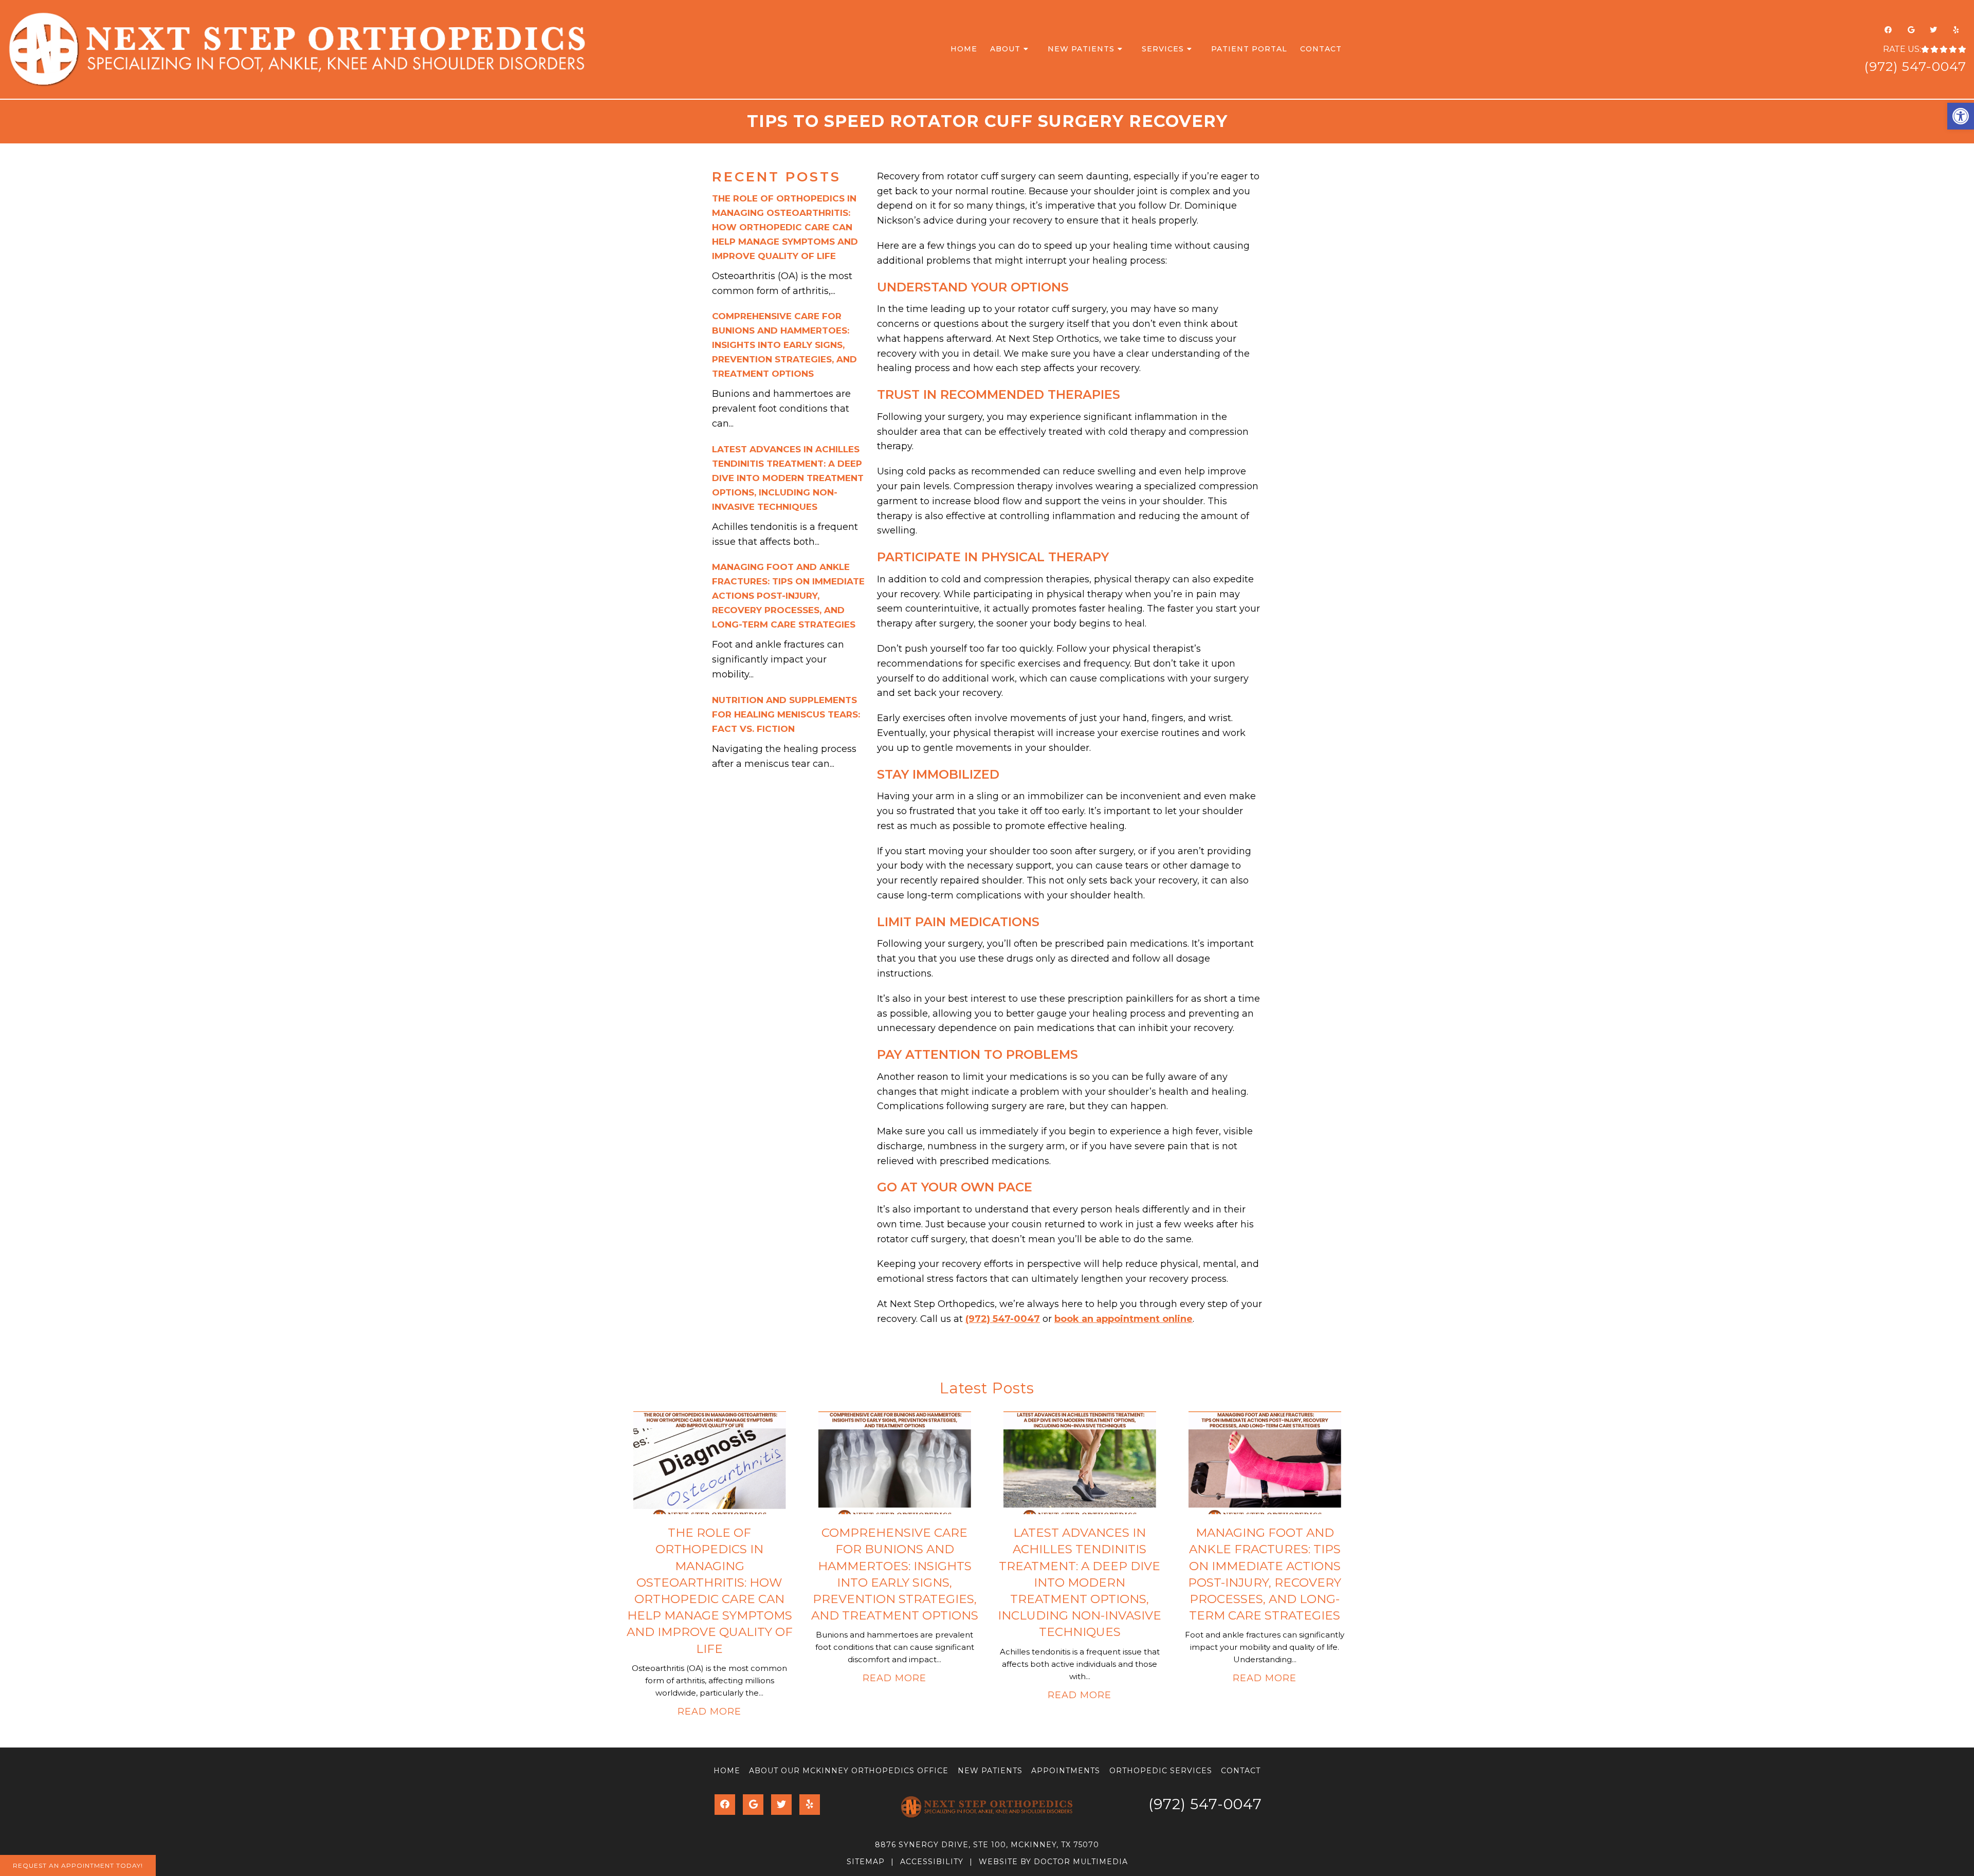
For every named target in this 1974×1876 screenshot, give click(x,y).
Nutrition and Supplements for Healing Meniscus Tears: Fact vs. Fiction (786, 714)
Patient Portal (1249, 49)
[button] (1961, 116)
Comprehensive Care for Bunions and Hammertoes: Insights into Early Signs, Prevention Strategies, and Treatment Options (784, 345)
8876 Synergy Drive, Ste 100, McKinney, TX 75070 (987, 1845)
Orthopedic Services (1161, 1771)
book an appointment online (1123, 1319)
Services (1163, 49)
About (1005, 49)
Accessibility (932, 1862)
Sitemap (866, 1862)
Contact (1321, 49)
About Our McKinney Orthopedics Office (849, 1771)
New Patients (1081, 49)
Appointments (1066, 1771)
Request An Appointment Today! (78, 1865)
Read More (709, 1712)
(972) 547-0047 (1915, 66)
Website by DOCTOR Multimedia (1053, 1862)
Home (964, 49)
